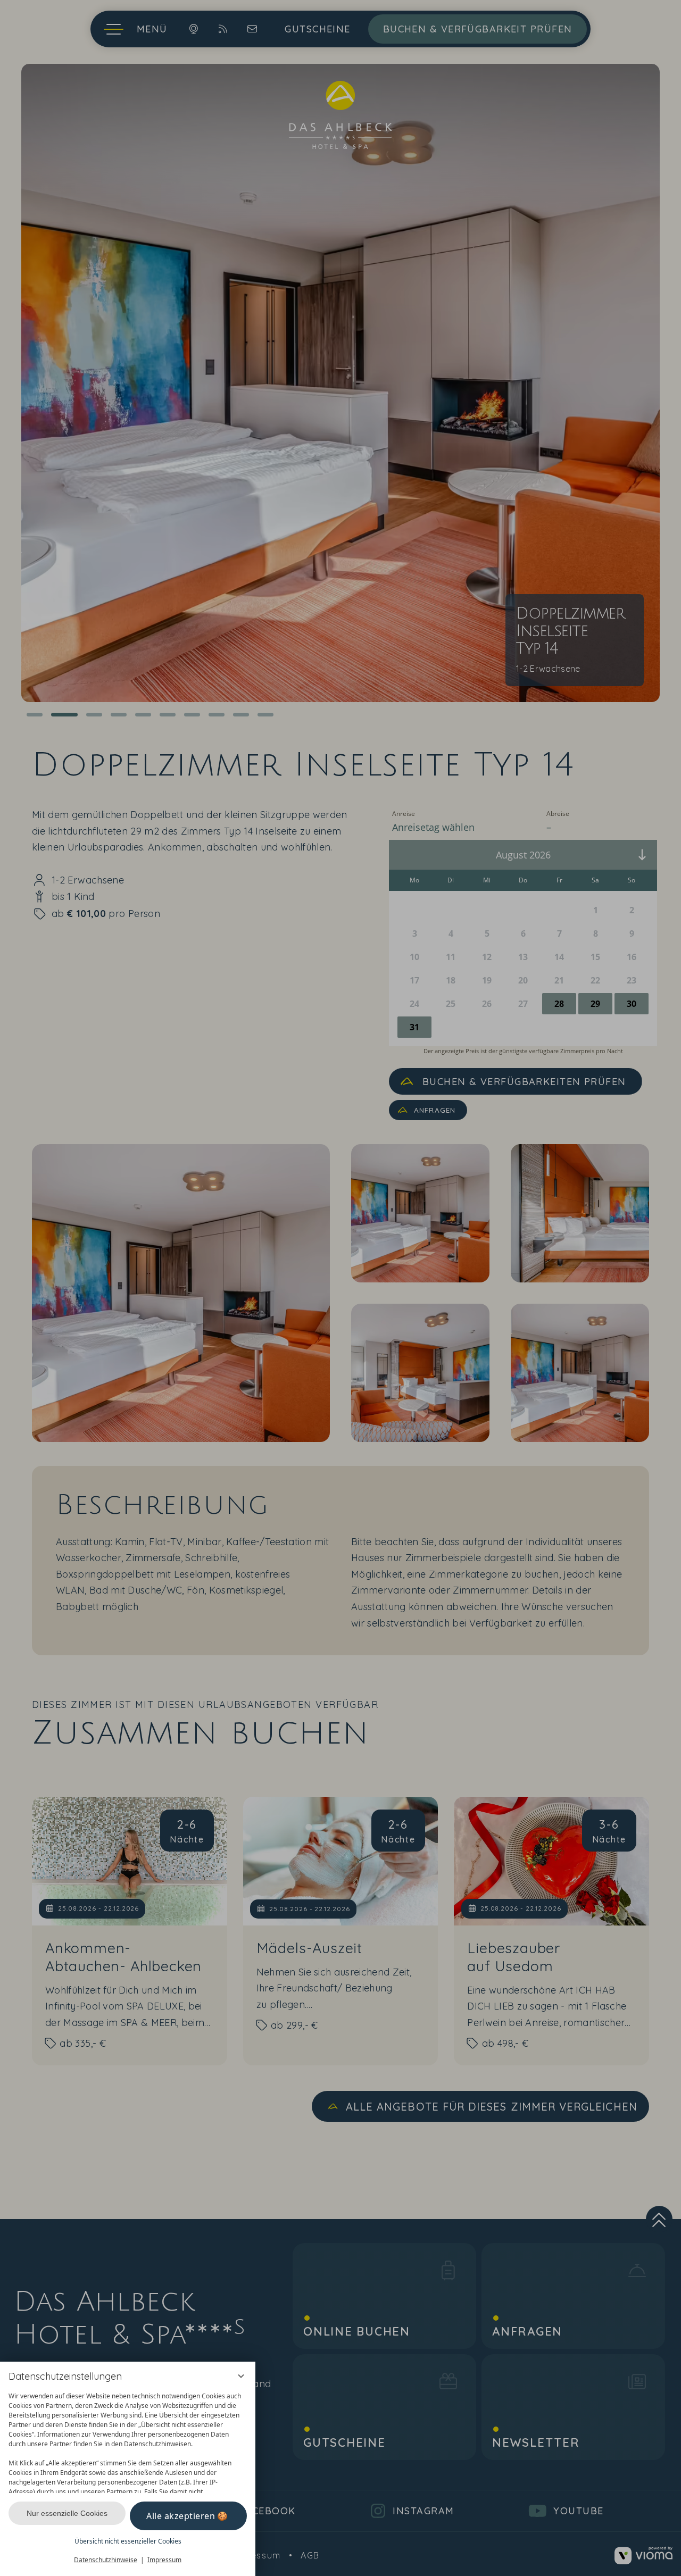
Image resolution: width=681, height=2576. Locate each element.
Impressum (164, 2560)
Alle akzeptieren (181, 2516)
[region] (128, 2440)
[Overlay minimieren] (241, 2376)
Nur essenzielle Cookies (67, 2513)
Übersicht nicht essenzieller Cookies (128, 2541)
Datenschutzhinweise (106, 2560)
